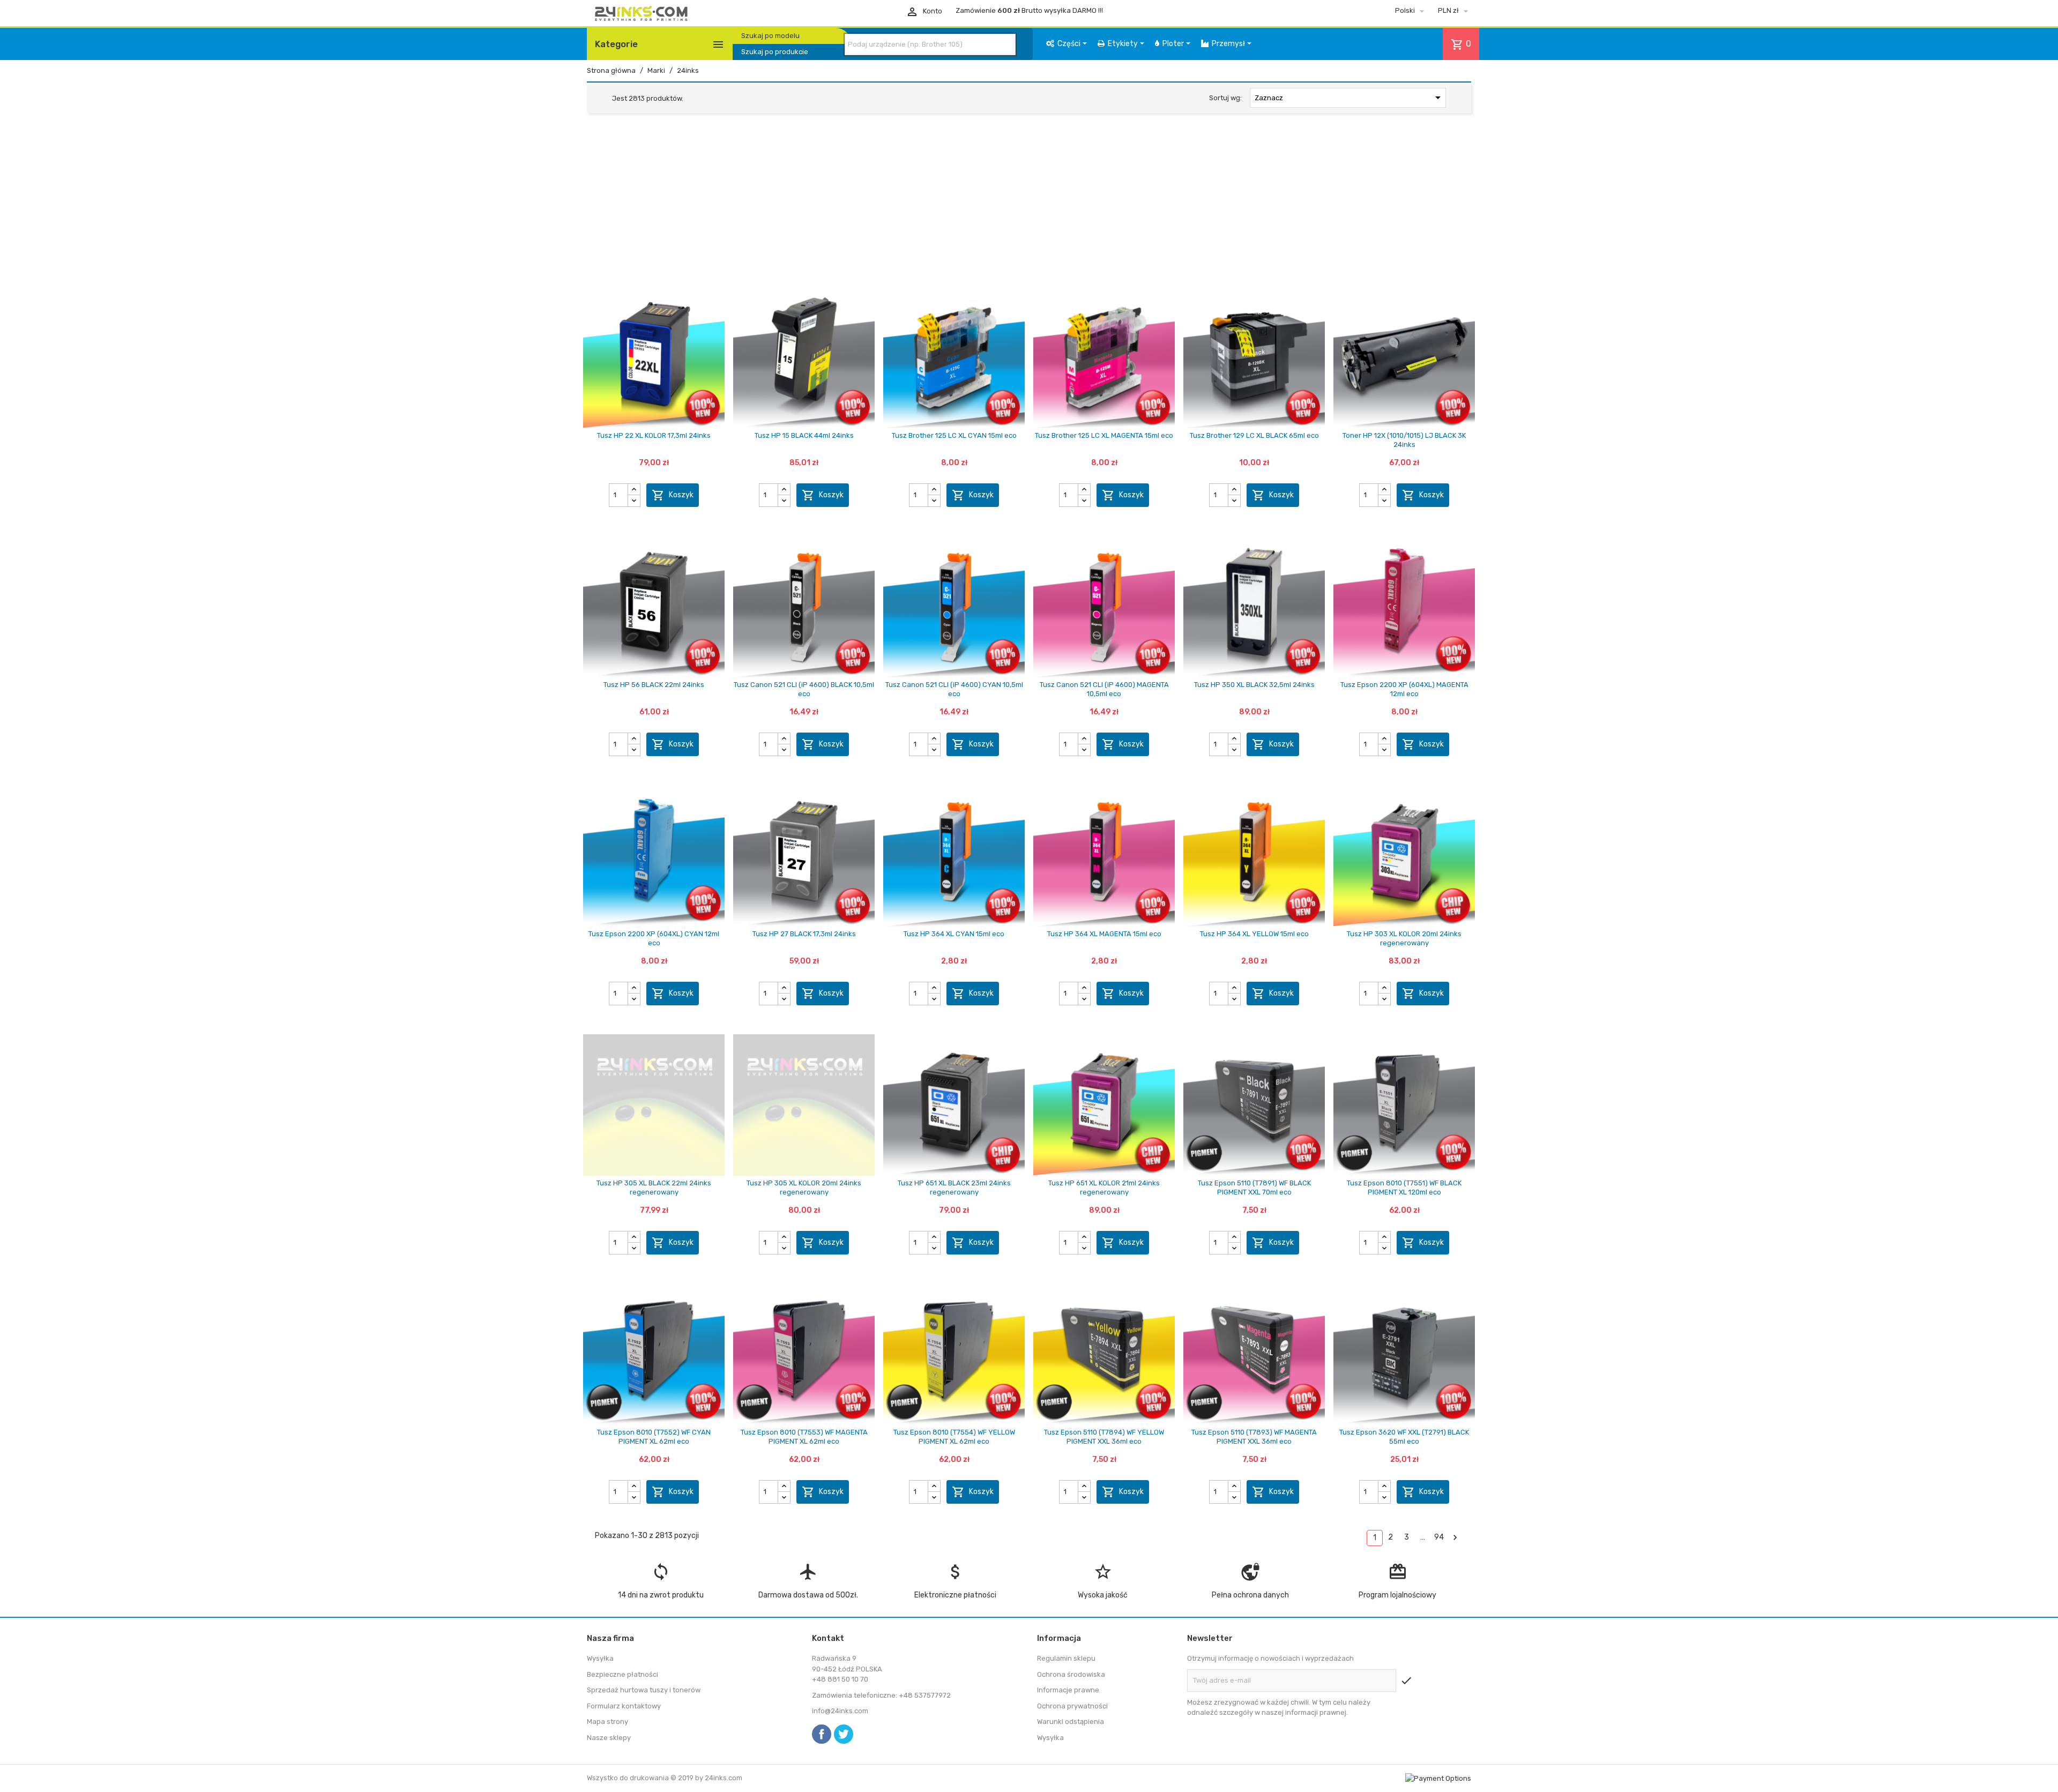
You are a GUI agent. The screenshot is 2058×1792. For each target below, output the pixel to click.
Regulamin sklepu (1066, 1658)
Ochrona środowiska (1071, 1674)
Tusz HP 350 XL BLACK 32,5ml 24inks (1254, 685)
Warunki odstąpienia (1071, 1722)
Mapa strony (607, 1722)
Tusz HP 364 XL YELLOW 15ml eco (1254, 934)
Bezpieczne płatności (622, 1674)
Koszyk (673, 495)
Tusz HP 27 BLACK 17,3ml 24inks (804, 934)
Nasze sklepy (609, 1738)
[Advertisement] (1029, 204)
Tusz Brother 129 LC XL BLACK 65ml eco (1254, 435)
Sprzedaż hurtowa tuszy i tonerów (644, 1690)
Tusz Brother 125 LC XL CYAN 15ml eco (954, 435)
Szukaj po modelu (770, 36)
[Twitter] (844, 1734)
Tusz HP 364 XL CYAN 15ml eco (954, 934)
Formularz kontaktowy (624, 1706)
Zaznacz (1350, 98)
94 (1439, 1537)
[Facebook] (822, 1734)
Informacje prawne (1068, 1690)
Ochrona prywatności (1072, 1706)
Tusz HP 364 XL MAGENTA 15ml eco (1104, 934)
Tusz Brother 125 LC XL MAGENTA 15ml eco (1104, 435)
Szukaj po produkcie (775, 52)
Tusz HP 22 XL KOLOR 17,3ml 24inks (654, 435)
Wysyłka (600, 1658)
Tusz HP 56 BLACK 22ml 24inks (654, 685)
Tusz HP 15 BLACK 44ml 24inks (804, 435)
